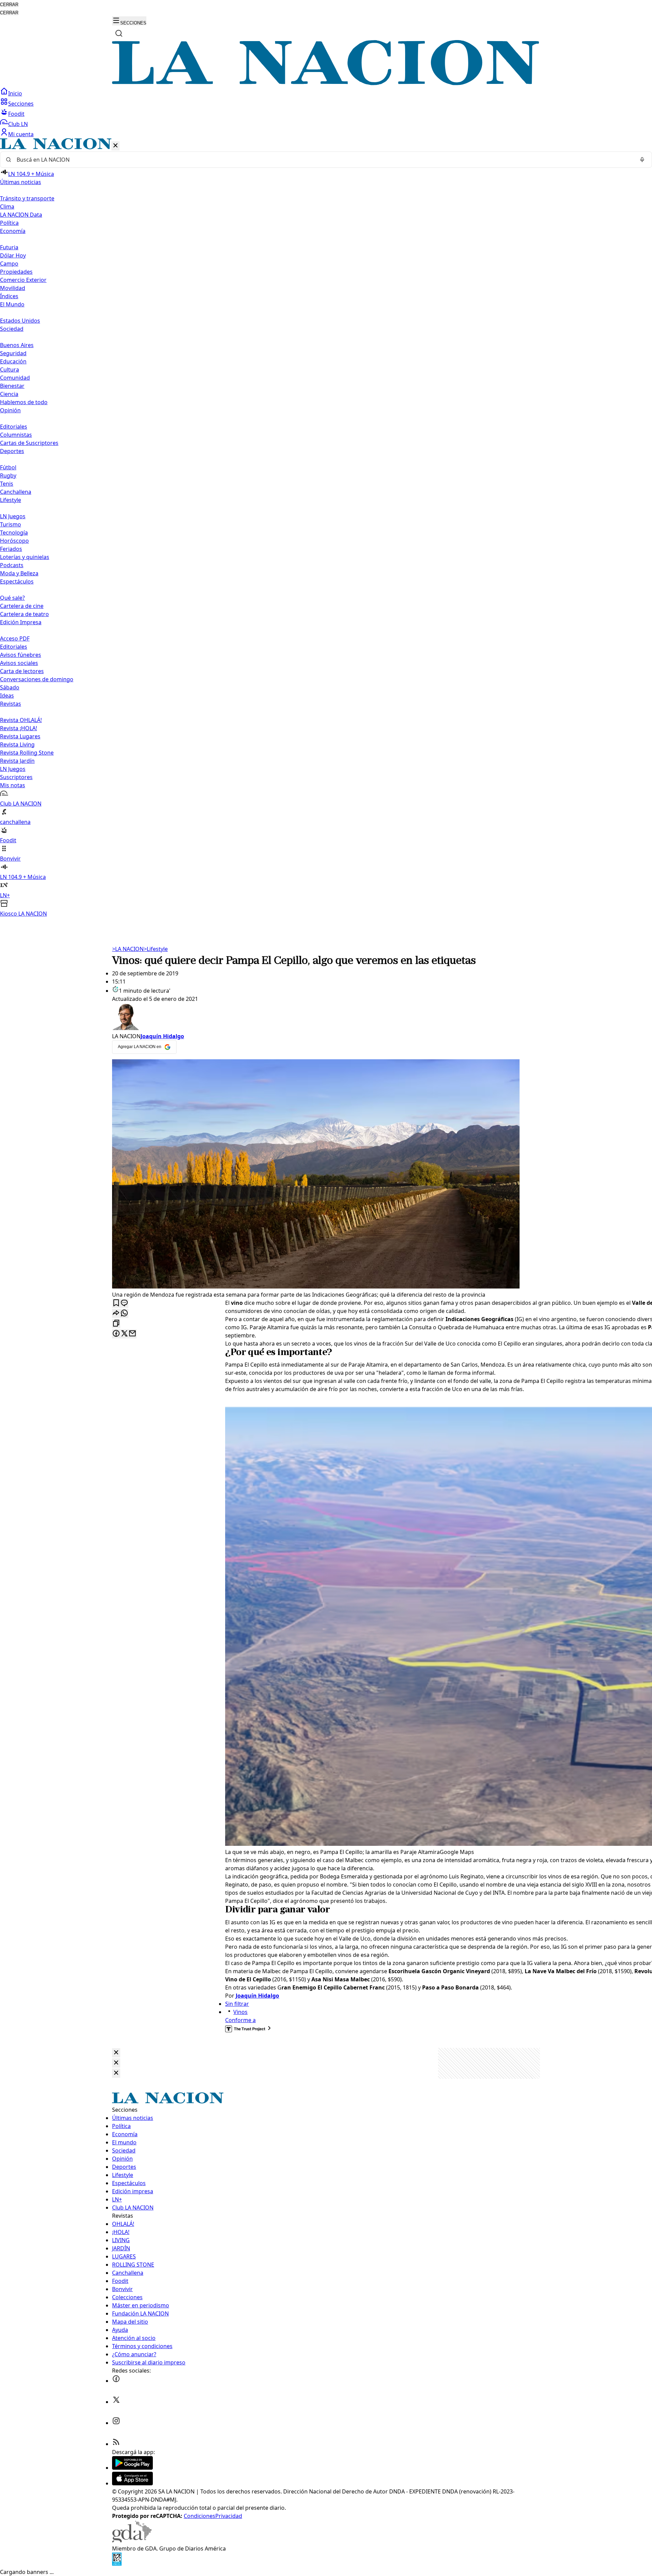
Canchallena (16, 492)
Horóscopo (14, 541)
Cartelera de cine (22, 606)
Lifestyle (156, 949)
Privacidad (229, 2516)
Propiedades (16, 272)
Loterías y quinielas (25, 557)
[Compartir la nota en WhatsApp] (124, 1313)
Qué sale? (12, 598)
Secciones (21, 104)
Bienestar (12, 386)
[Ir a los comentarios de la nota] (124, 1303)
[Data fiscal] (117, 2564)
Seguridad (13, 353)
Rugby (8, 475)
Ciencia (9, 394)
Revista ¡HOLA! (19, 728)
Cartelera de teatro (24, 614)
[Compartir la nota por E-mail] (132, 1334)
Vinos (240, 2012)
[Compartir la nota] (116, 1313)
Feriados (11, 549)
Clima (7, 206)
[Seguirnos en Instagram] (116, 2423)
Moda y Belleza (19, 573)
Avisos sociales (19, 663)
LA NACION (128, 949)
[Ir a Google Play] (132, 2468)
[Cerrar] (115, 146)
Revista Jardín (17, 761)
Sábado (10, 687)
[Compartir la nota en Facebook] (116, 1334)
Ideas (7, 696)
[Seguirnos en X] (116, 2402)
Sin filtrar (237, 2004)
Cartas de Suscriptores (29, 443)
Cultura (10, 370)
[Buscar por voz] (642, 160)
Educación (13, 361)
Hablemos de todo (24, 402)
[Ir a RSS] (116, 2444)
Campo (9, 264)
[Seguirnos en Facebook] (116, 2381)
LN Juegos (13, 516)
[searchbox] (323, 160)
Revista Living (17, 744)
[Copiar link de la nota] (116, 1324)
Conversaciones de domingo (37, 679)
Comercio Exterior (23, 280)
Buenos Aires (17, 345)
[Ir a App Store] (132, 2483)
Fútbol (8, 467)
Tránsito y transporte (27, 198)
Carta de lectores (22, 671)
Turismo (11, 524)
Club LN (18, 124)
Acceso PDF (15, 638)
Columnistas (16, 435)
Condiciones (200, 2516)
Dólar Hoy (13, 255)
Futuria (9, 247)
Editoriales (14, 427)
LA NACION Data (21, 215)
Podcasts (12, 565)
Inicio (15, 93)
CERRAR (9, 5)
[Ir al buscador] (119, 33)
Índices (9, 296)
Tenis (7, 484)
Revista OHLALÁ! (21, 720)
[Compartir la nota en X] (124, 1334)
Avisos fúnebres (21, 655)
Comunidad (15, 378)
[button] (326, 528)
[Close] (116, 2053)
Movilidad (13, 288)
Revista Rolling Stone (27, 753)
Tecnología (14, 533)
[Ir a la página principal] (326, 83)
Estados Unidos (20, 321)
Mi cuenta (21, 134)
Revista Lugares (20, 736)
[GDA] (132, 2540)
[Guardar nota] (116, 1303)
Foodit (16, 114)
